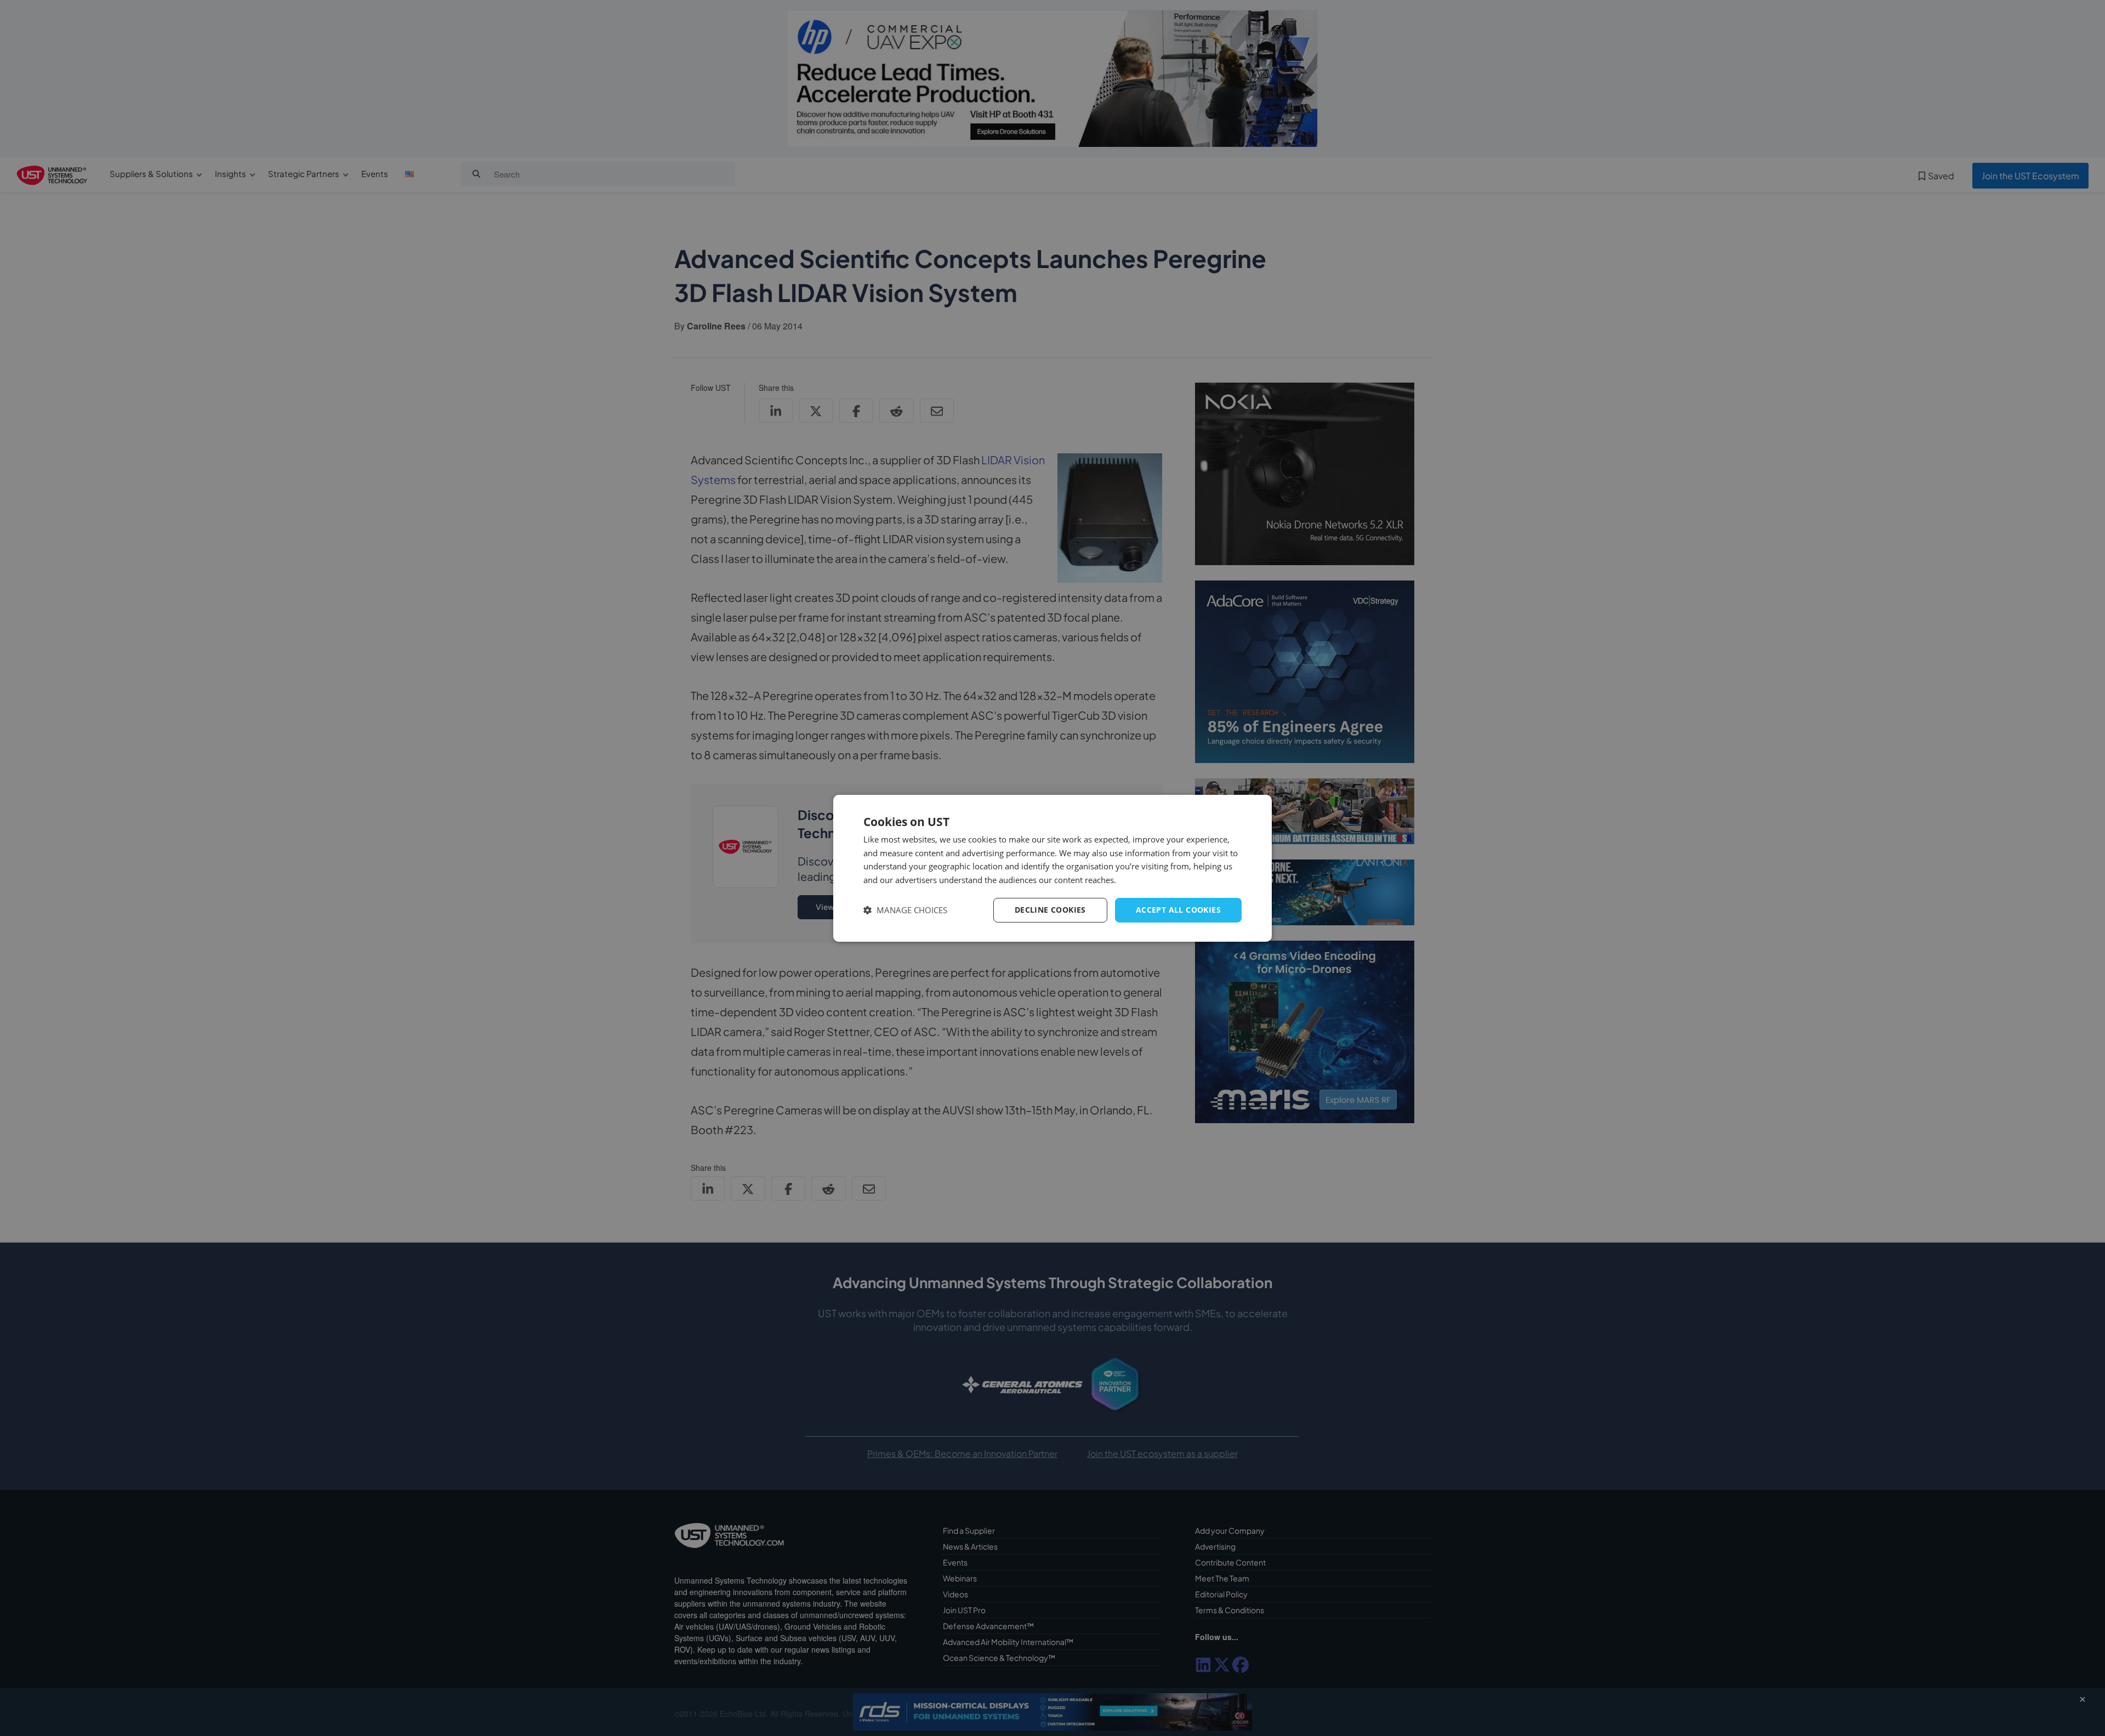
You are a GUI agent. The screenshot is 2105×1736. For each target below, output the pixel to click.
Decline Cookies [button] (1050, 910)
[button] (905, 910)
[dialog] (1052, 868)
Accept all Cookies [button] (1178, 910)
